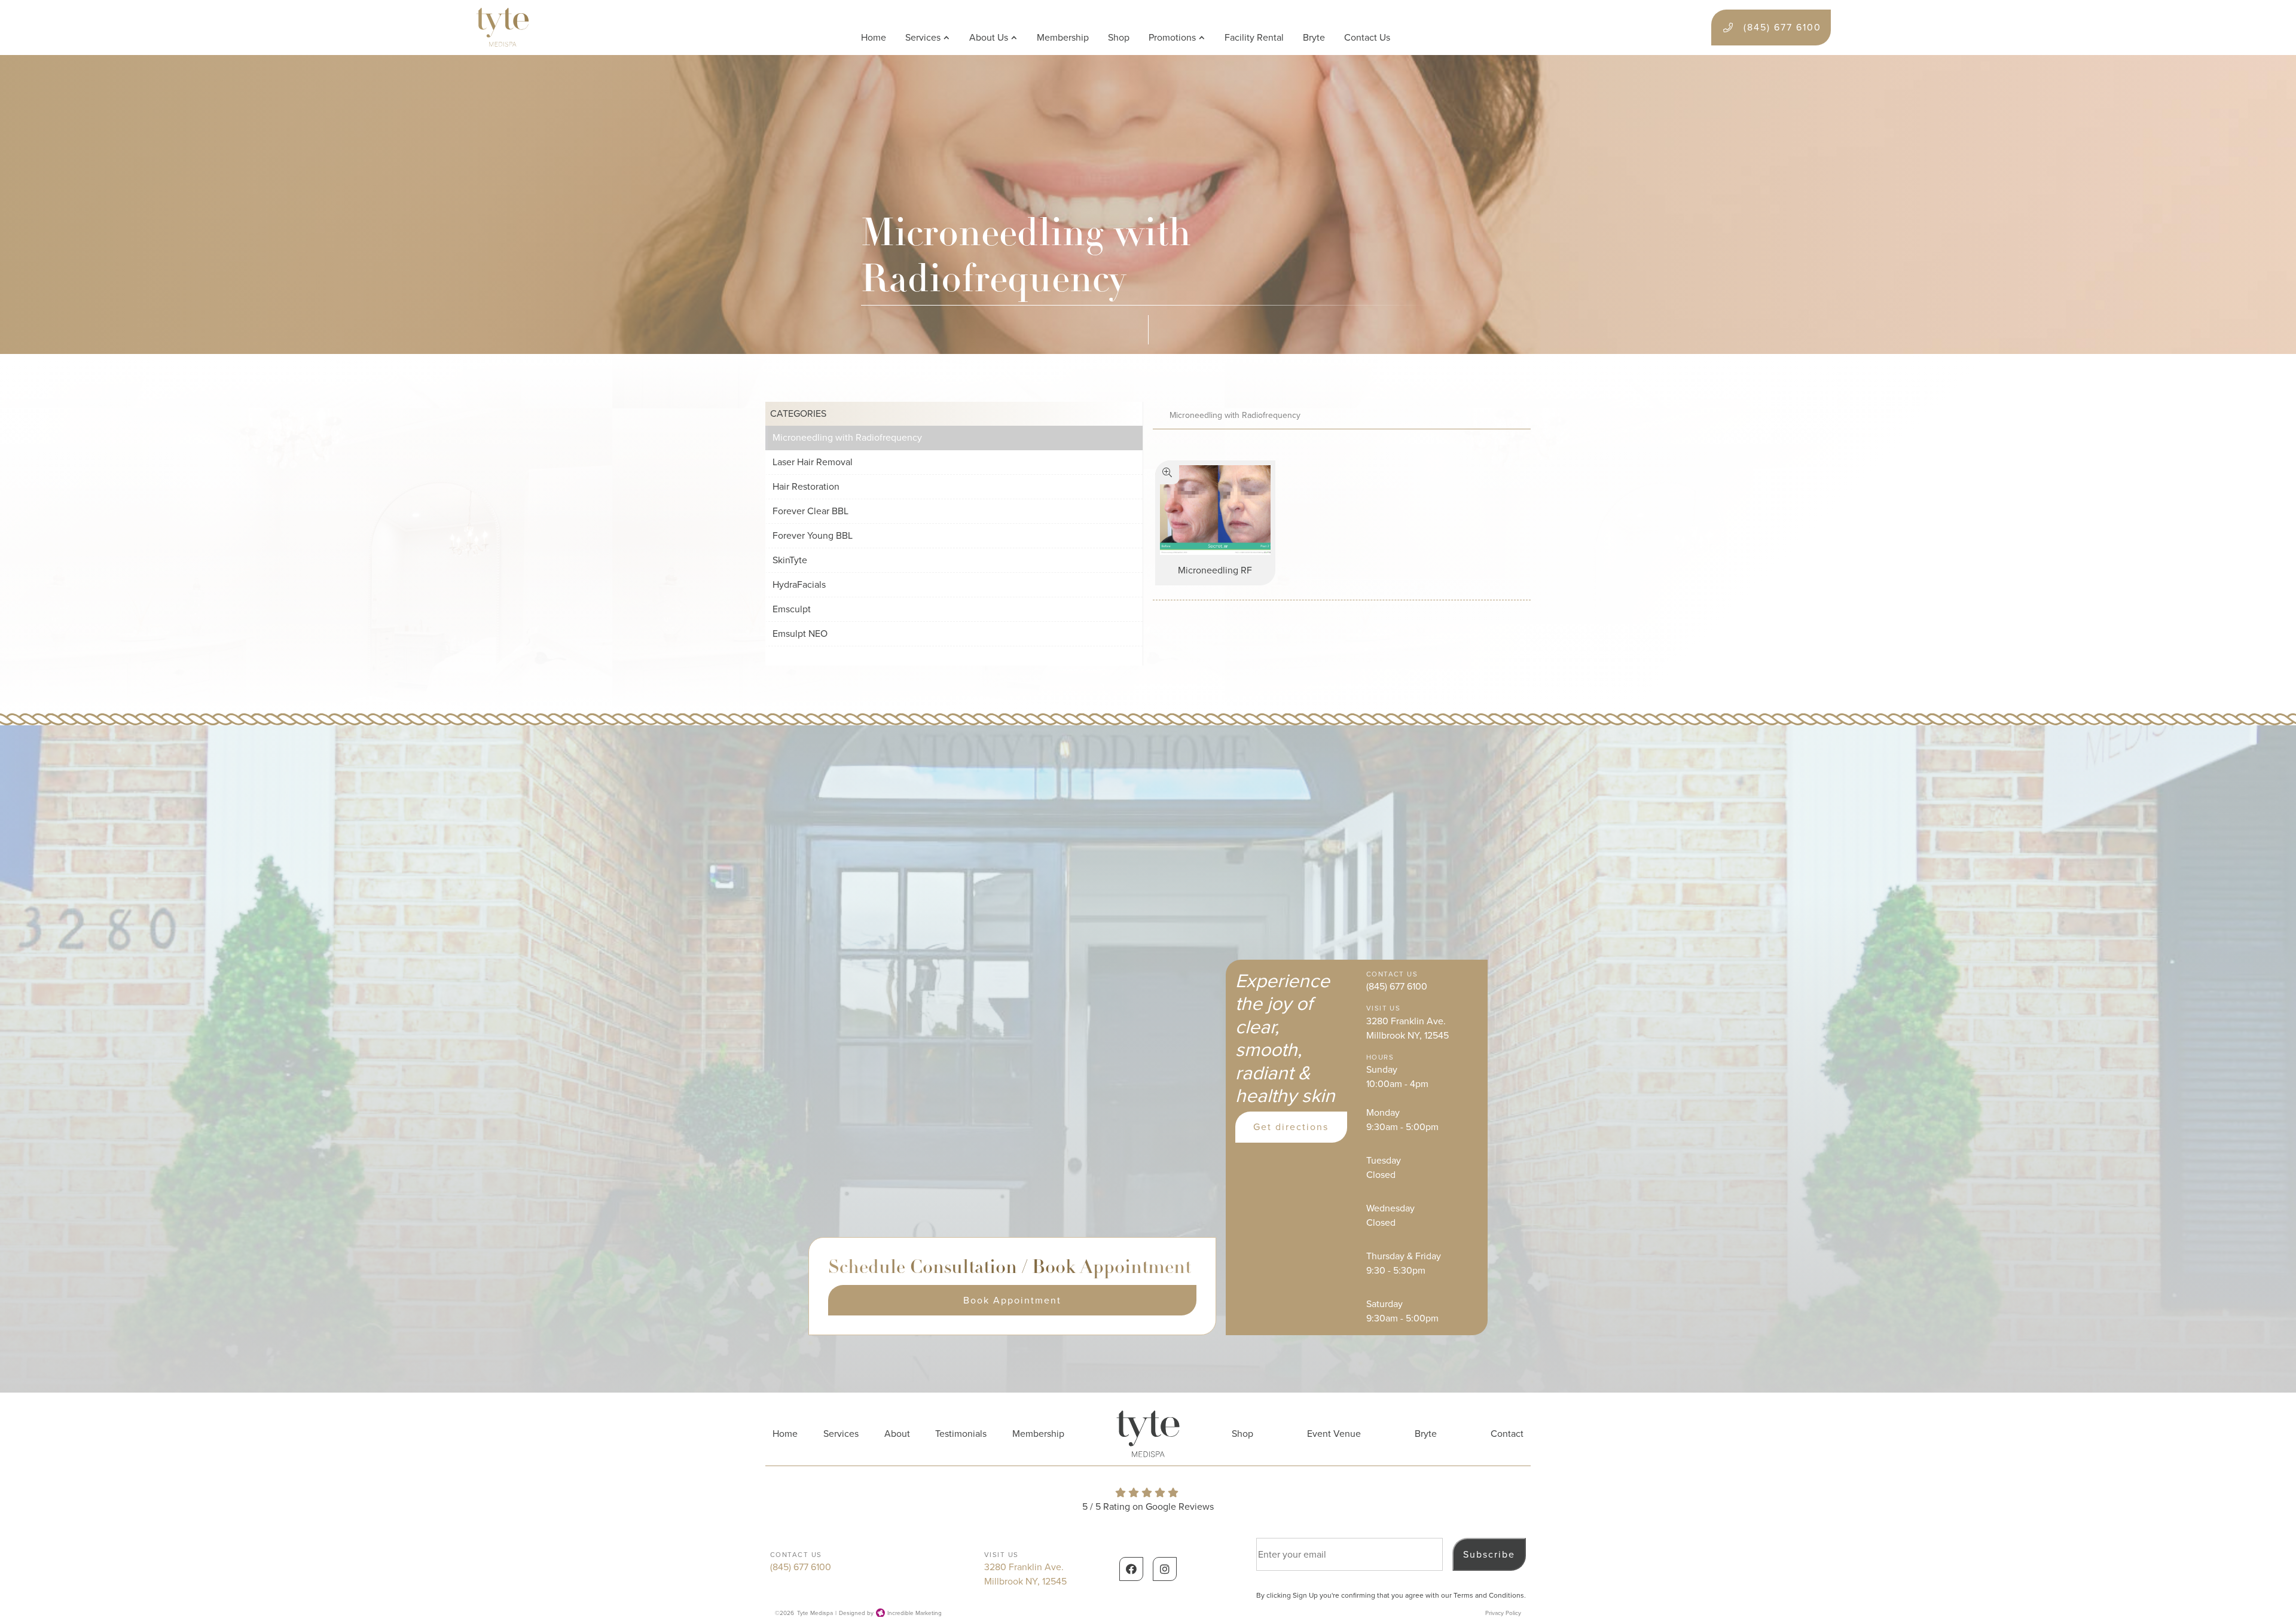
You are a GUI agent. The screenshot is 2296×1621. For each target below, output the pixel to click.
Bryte (1314, 37)
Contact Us (1367, 37)
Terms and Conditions (1489, 1595)
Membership (1063, 37)
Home (874, 37)
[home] (503, 27)
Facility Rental (1254, 37)
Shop (1119, 37)
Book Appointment (1012, 1300)
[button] (928, 38)
